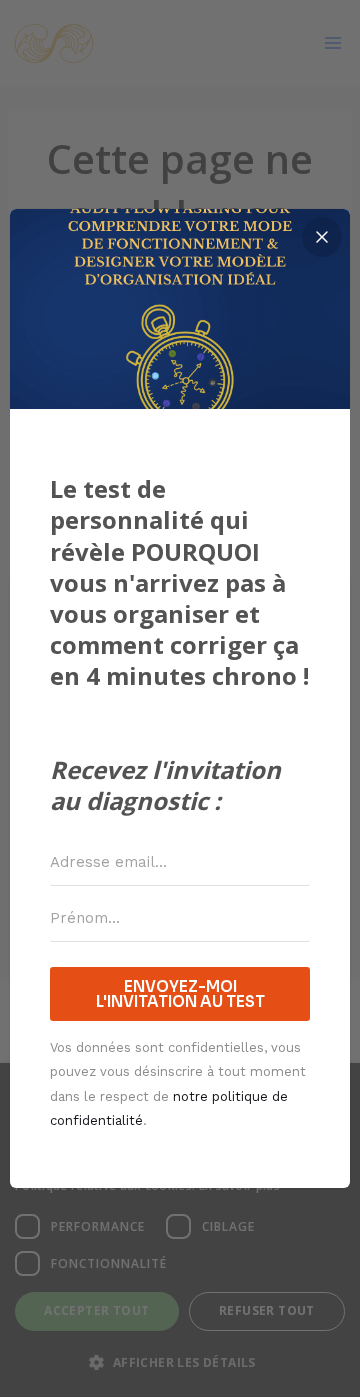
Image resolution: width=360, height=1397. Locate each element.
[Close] (322, 237)
